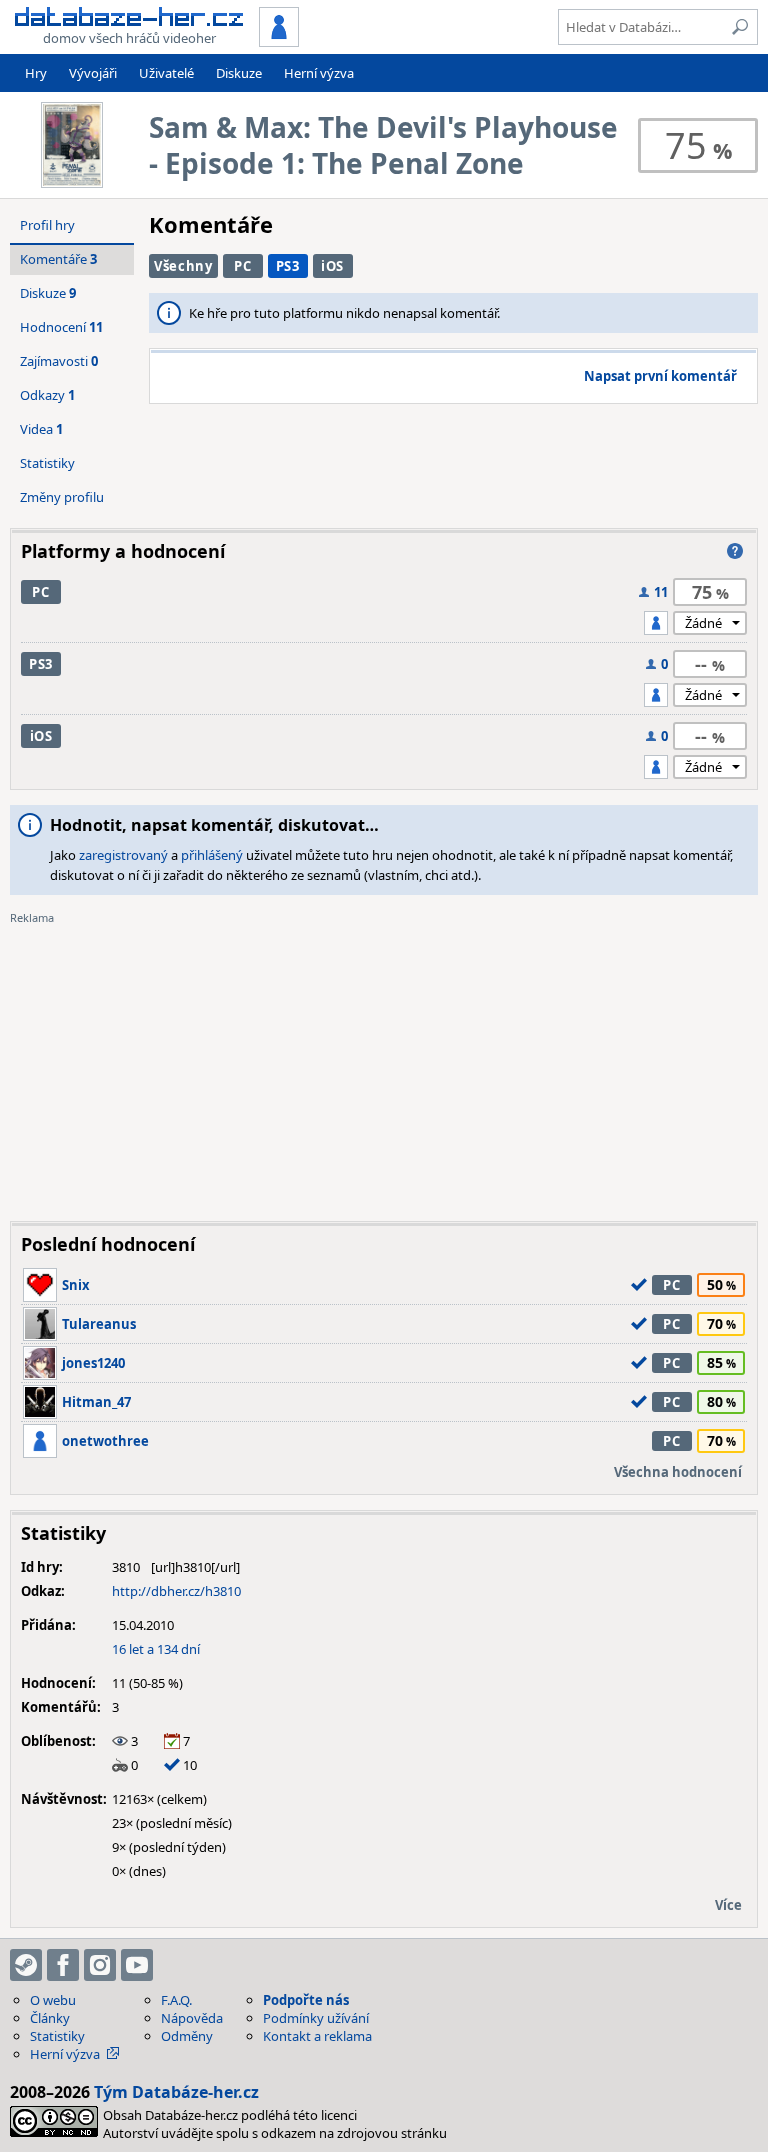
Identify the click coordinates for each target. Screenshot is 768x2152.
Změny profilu (62, 497)
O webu (53, 2000)
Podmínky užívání (316, 2018)
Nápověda (192, 2018)
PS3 (288, 266)
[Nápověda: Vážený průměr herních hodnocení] (735, 551)
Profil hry (47, 225)
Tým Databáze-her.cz (176, 2092)
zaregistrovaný (123, 855)
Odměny (187, 2036)
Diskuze (239, 73)
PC (242, 266)
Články (50, 2018)
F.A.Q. (176, 2000)
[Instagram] (100, 1965)
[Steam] (26, 1965)
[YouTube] (137, 1965)
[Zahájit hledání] (740, 27)
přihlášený (212, 855)
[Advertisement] (384, 1066)
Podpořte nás (306, 2000)
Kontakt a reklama (317, 2036)
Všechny (183, 266)
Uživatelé (166, 73)
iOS (332, 266)
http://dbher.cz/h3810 (176, 1591)
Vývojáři (93, 73)
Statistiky (47, 463)
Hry (36, 73)
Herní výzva (319, 73)
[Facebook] (63, 1965)
